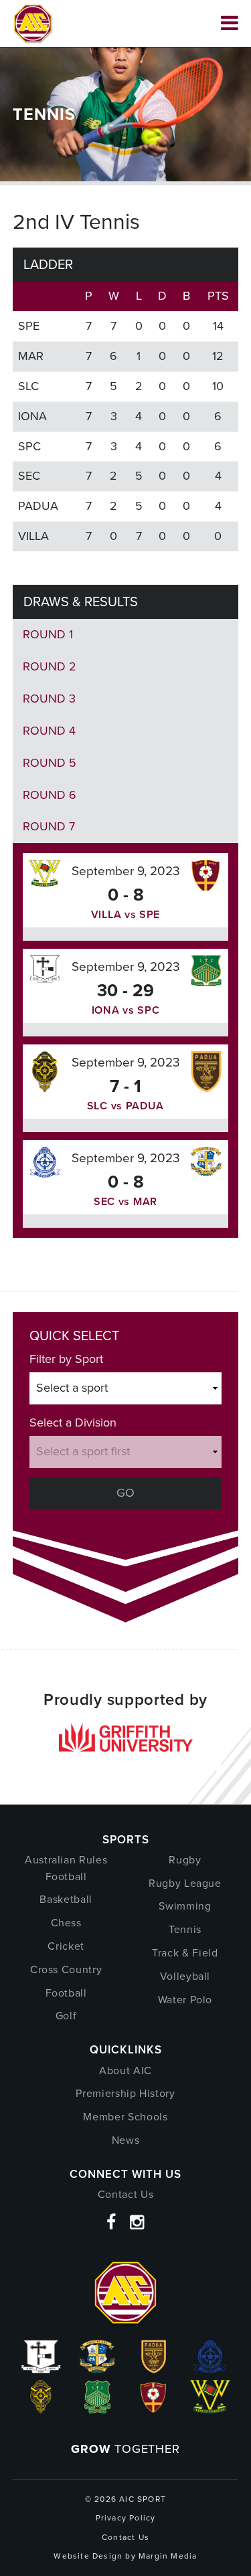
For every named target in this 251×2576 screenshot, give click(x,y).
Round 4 (49, 731)
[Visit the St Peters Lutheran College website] (154, 2409)
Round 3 (49, 699)
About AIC (125, 2071)
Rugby (185, 1860)
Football (66, 1993)
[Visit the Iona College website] (41, 2369)
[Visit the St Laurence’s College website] (41, 2409)
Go (125, 1493)
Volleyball (185, 1976)
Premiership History (125, 2093)
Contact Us (126, 2194)
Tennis (185, 1929)
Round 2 (50, 666)
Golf (66, 2016)
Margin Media (168, 2556)
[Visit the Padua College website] (154, 2369)
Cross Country (66, 1969)
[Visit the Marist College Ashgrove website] (97, 2369)
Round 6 (50, 795)
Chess (66, 1923)
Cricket (66, 1946)
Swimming (185, 1906)
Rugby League (185, 1883)
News (126, 2140)
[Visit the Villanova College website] (211, 2409)
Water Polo (185, 2000)
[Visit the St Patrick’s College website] (97, 2409)
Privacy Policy (126, 2518)
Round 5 (50, 763)
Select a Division (73, 1422)
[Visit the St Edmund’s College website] (210, 2369)
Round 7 (49, 826)
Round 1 (48, 634)
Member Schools (125, 2117)
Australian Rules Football (66, 1868)
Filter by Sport (66, 1359)
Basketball (66, 1899)
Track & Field (185, 1953)
